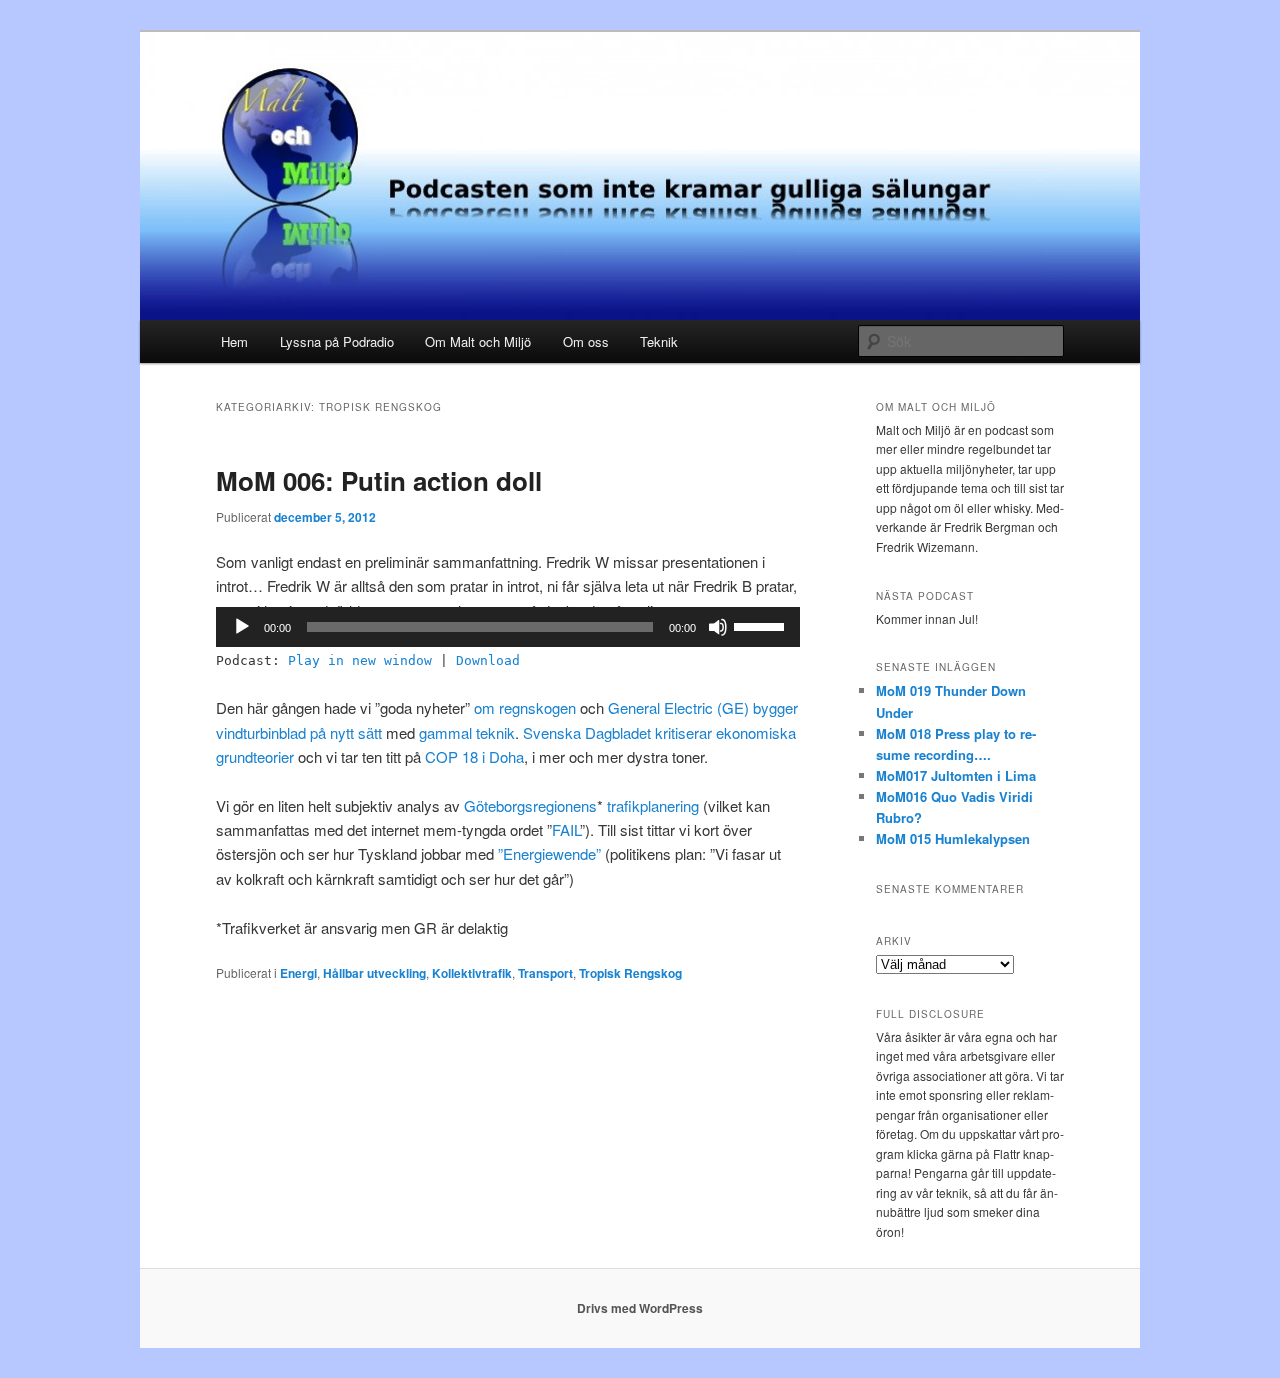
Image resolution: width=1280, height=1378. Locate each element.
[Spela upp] (242, 627)
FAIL (566, 829)
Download (488, 660)
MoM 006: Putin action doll (379, 480)
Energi (298, 973)
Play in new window (360, 660)
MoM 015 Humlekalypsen (953, 838)
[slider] (762, 625)
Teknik (659, 341)
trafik (623, 805)
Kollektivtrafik (472, 973)
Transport (545, 973)
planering (669, 805)
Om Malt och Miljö (478, 341)
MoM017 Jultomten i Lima (956, 775)
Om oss (586, 341)
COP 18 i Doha (474, 756)
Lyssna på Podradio (337, 341)
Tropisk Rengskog (630, 973)
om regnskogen (525, 707)
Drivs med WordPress (640, 1308)
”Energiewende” (549, 853)
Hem (234, 341)
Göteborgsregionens (530, 805)
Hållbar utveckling (374, 973)
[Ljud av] (718, 627)
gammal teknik (467, 732)
